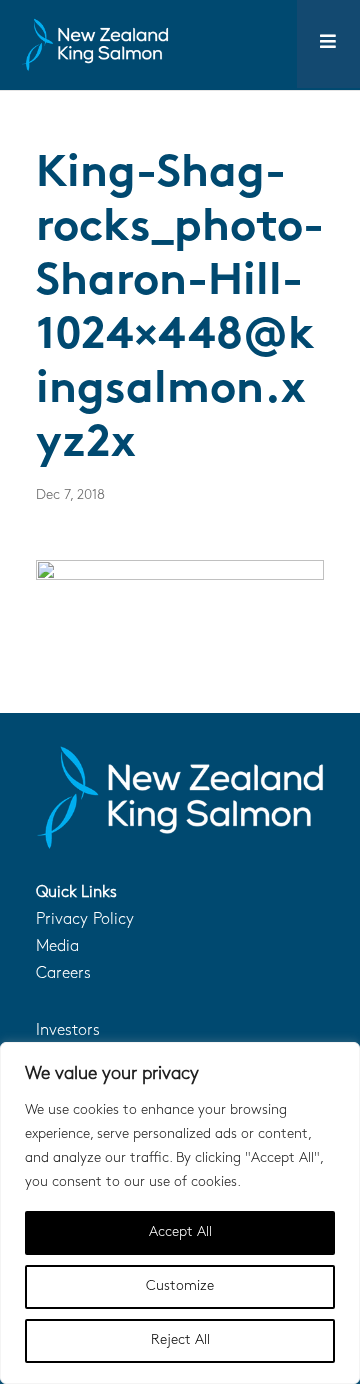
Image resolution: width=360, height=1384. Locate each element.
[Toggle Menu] (328, 44)
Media (57, 947)
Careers (63, 974)
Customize (180, 1286)
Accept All (180, 1232)
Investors (68, 1031)
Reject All (180, 1340)
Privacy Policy (85, 920)
